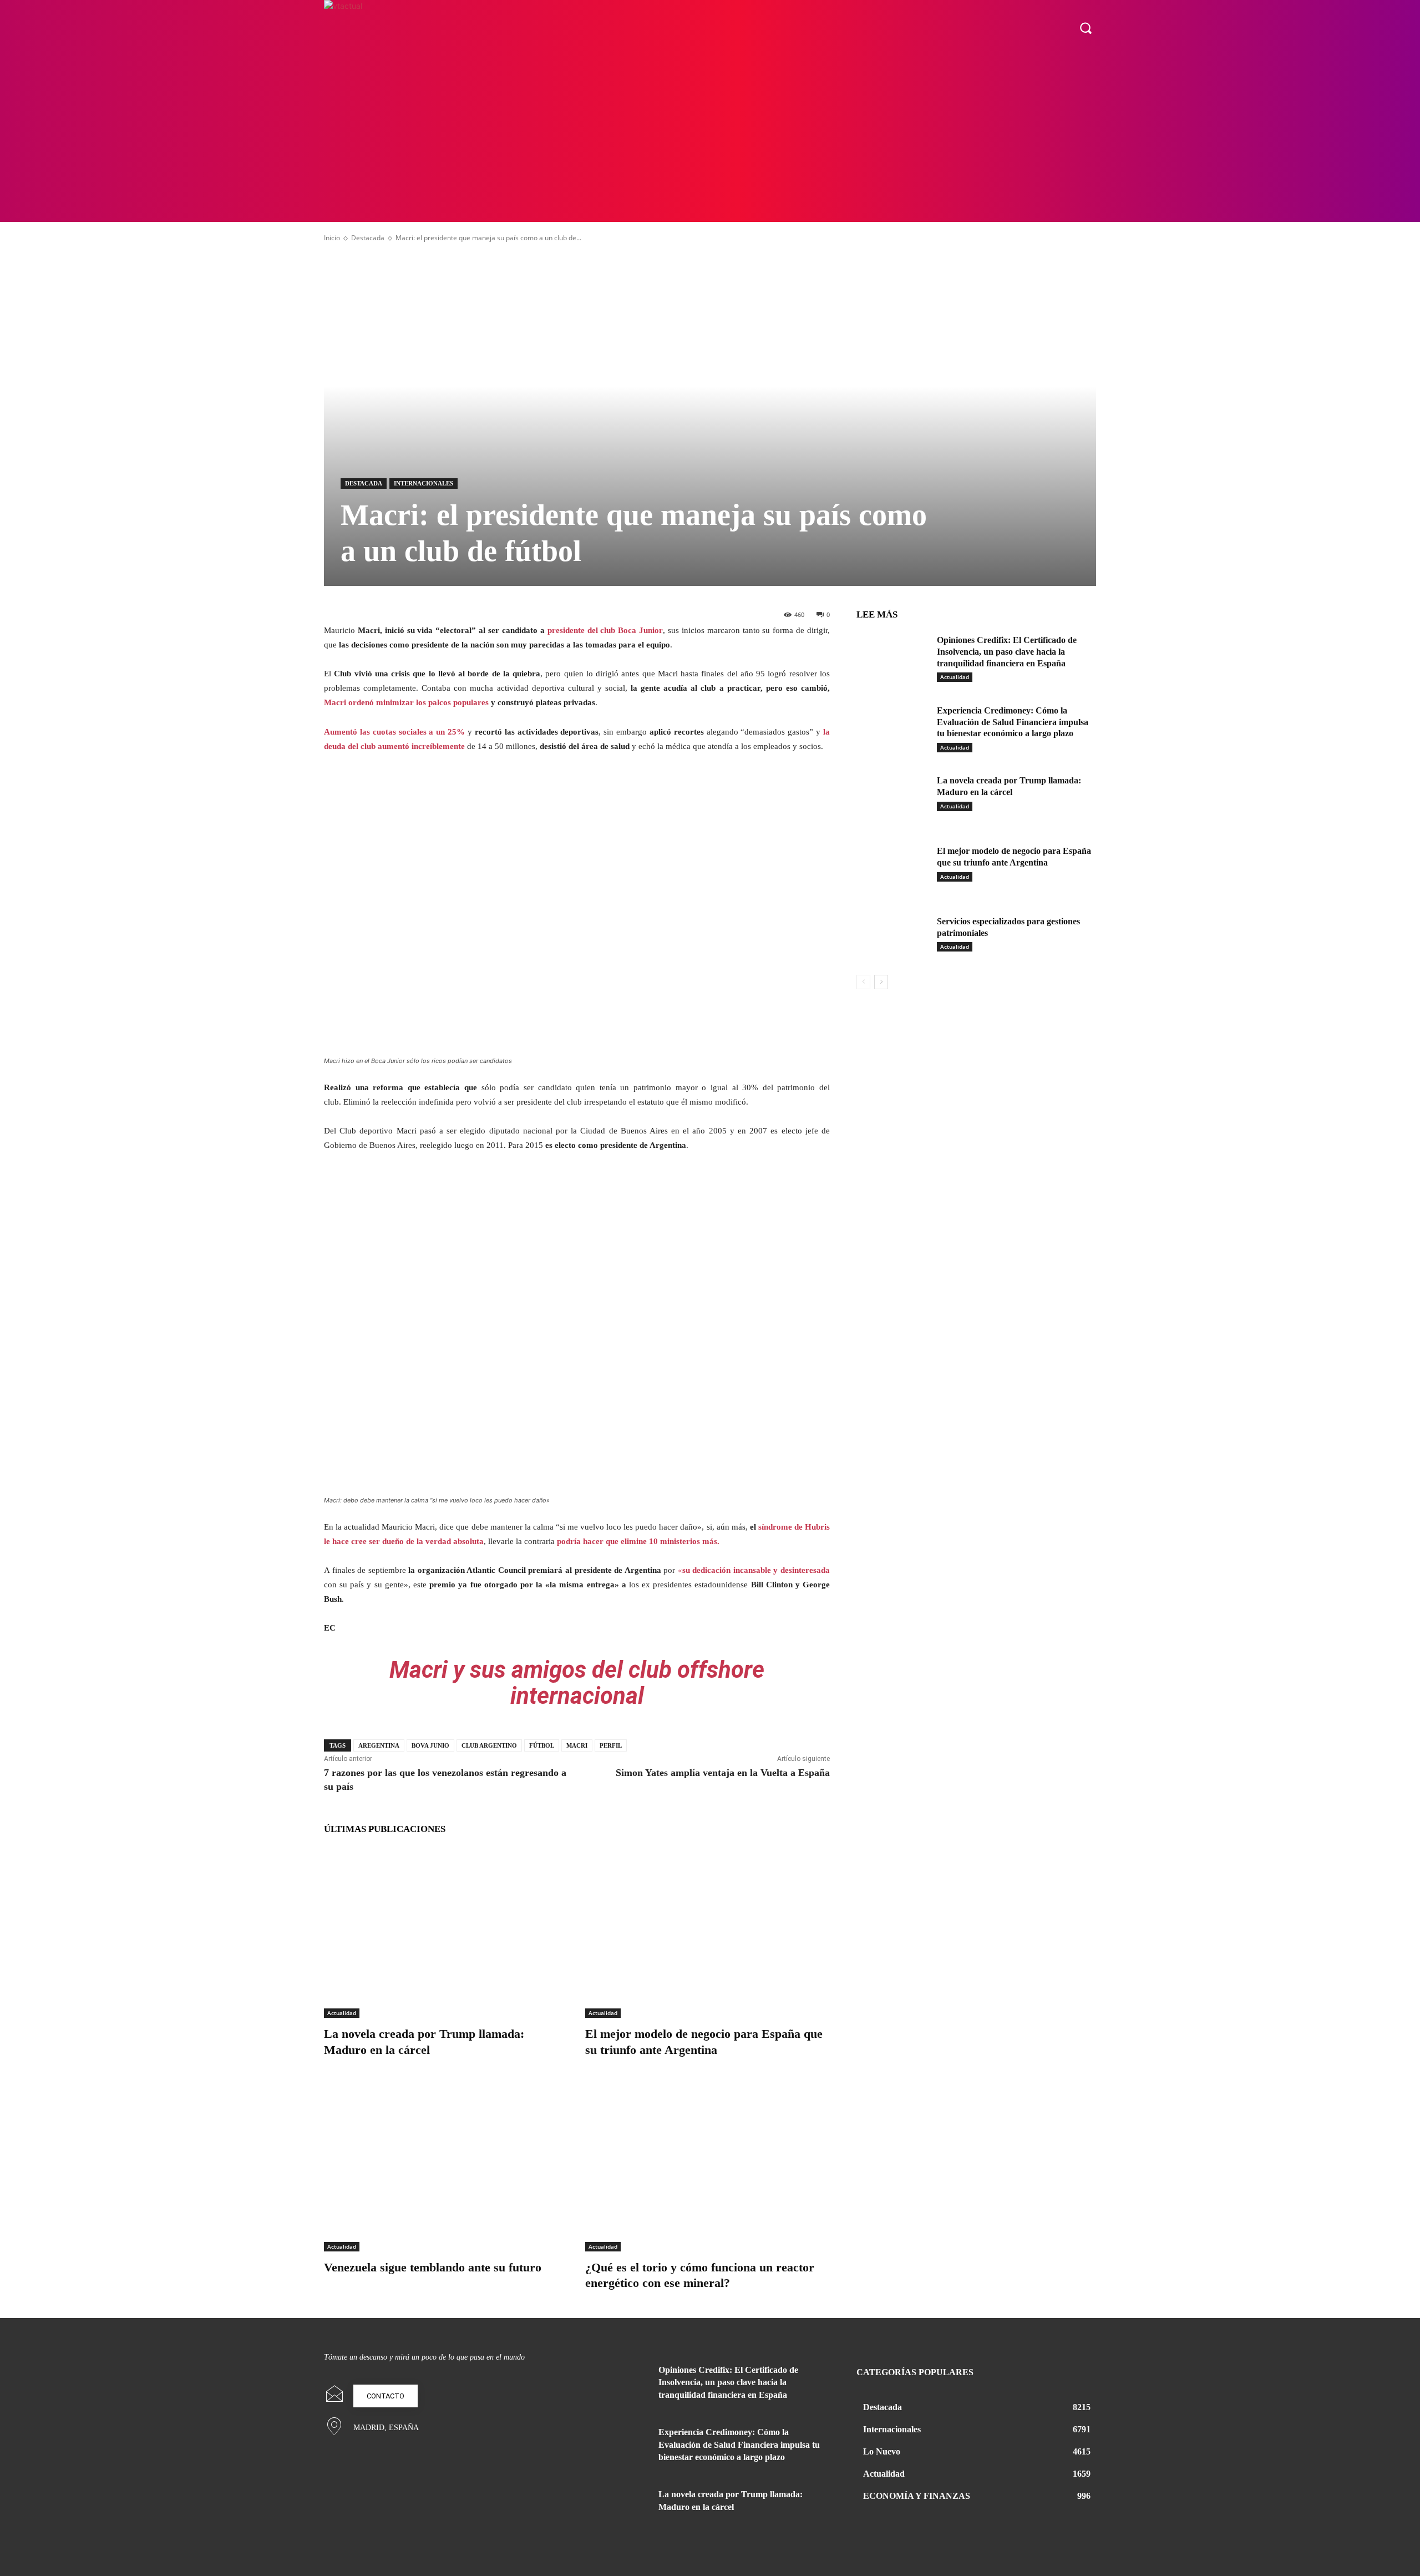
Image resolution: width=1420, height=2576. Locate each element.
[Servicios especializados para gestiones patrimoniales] (892, 938)
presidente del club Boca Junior (605, 630)
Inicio (332, 238)
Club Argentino (489, 1745)
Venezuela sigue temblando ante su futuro (433, 2267)
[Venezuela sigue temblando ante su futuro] (446, 2166)
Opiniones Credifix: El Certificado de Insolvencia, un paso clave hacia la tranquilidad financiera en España (1007, 652)
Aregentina (379, 1745)
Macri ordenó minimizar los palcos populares (406, 702)
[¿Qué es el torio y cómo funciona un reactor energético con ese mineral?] (708, 2166)
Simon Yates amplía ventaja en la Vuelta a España (723, 1773)
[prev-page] (863, 982)
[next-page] (881, 982)
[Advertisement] (710, 139)
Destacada (368, 238)
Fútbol (542, 1745)
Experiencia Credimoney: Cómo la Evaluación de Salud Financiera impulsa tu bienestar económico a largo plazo (1013, 722)
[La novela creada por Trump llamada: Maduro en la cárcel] (446, 1932)
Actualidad (342, 2013)
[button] (1086, 28)
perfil (611, 1745)
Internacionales (424, 483)
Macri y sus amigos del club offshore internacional (577, 1682)
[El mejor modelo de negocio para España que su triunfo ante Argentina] (708, 1932)
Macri (577, 1745)
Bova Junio (430, 1745)
